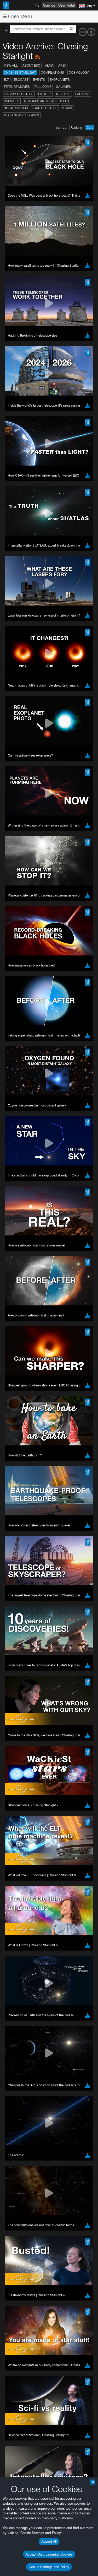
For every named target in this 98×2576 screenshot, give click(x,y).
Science (49, 5)
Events (39, 80)
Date (90, 128)
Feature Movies (17, 87)
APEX (62, 65)
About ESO (31, 65)
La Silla (45, 94)
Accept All (49, 2541)
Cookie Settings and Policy (49, 2567)
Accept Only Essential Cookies (49, 2554)
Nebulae (63, 94)
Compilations (52, 72)
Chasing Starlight (20, 72)
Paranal (82, 94)
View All (11, 65)
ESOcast (21, 80)
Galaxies (63, 87)
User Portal (67, 5)
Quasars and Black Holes (47, 101)
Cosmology (79, 72)
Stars (67, 108)
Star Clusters (45, 108)
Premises (12, 101)
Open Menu (19, 16)
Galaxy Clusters (19, 94)
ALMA (49, 65)
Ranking (76, 128)
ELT (7, 80)
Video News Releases (22, 115)
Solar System (16, 108)
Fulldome (43, 87)
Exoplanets (60, 80)
